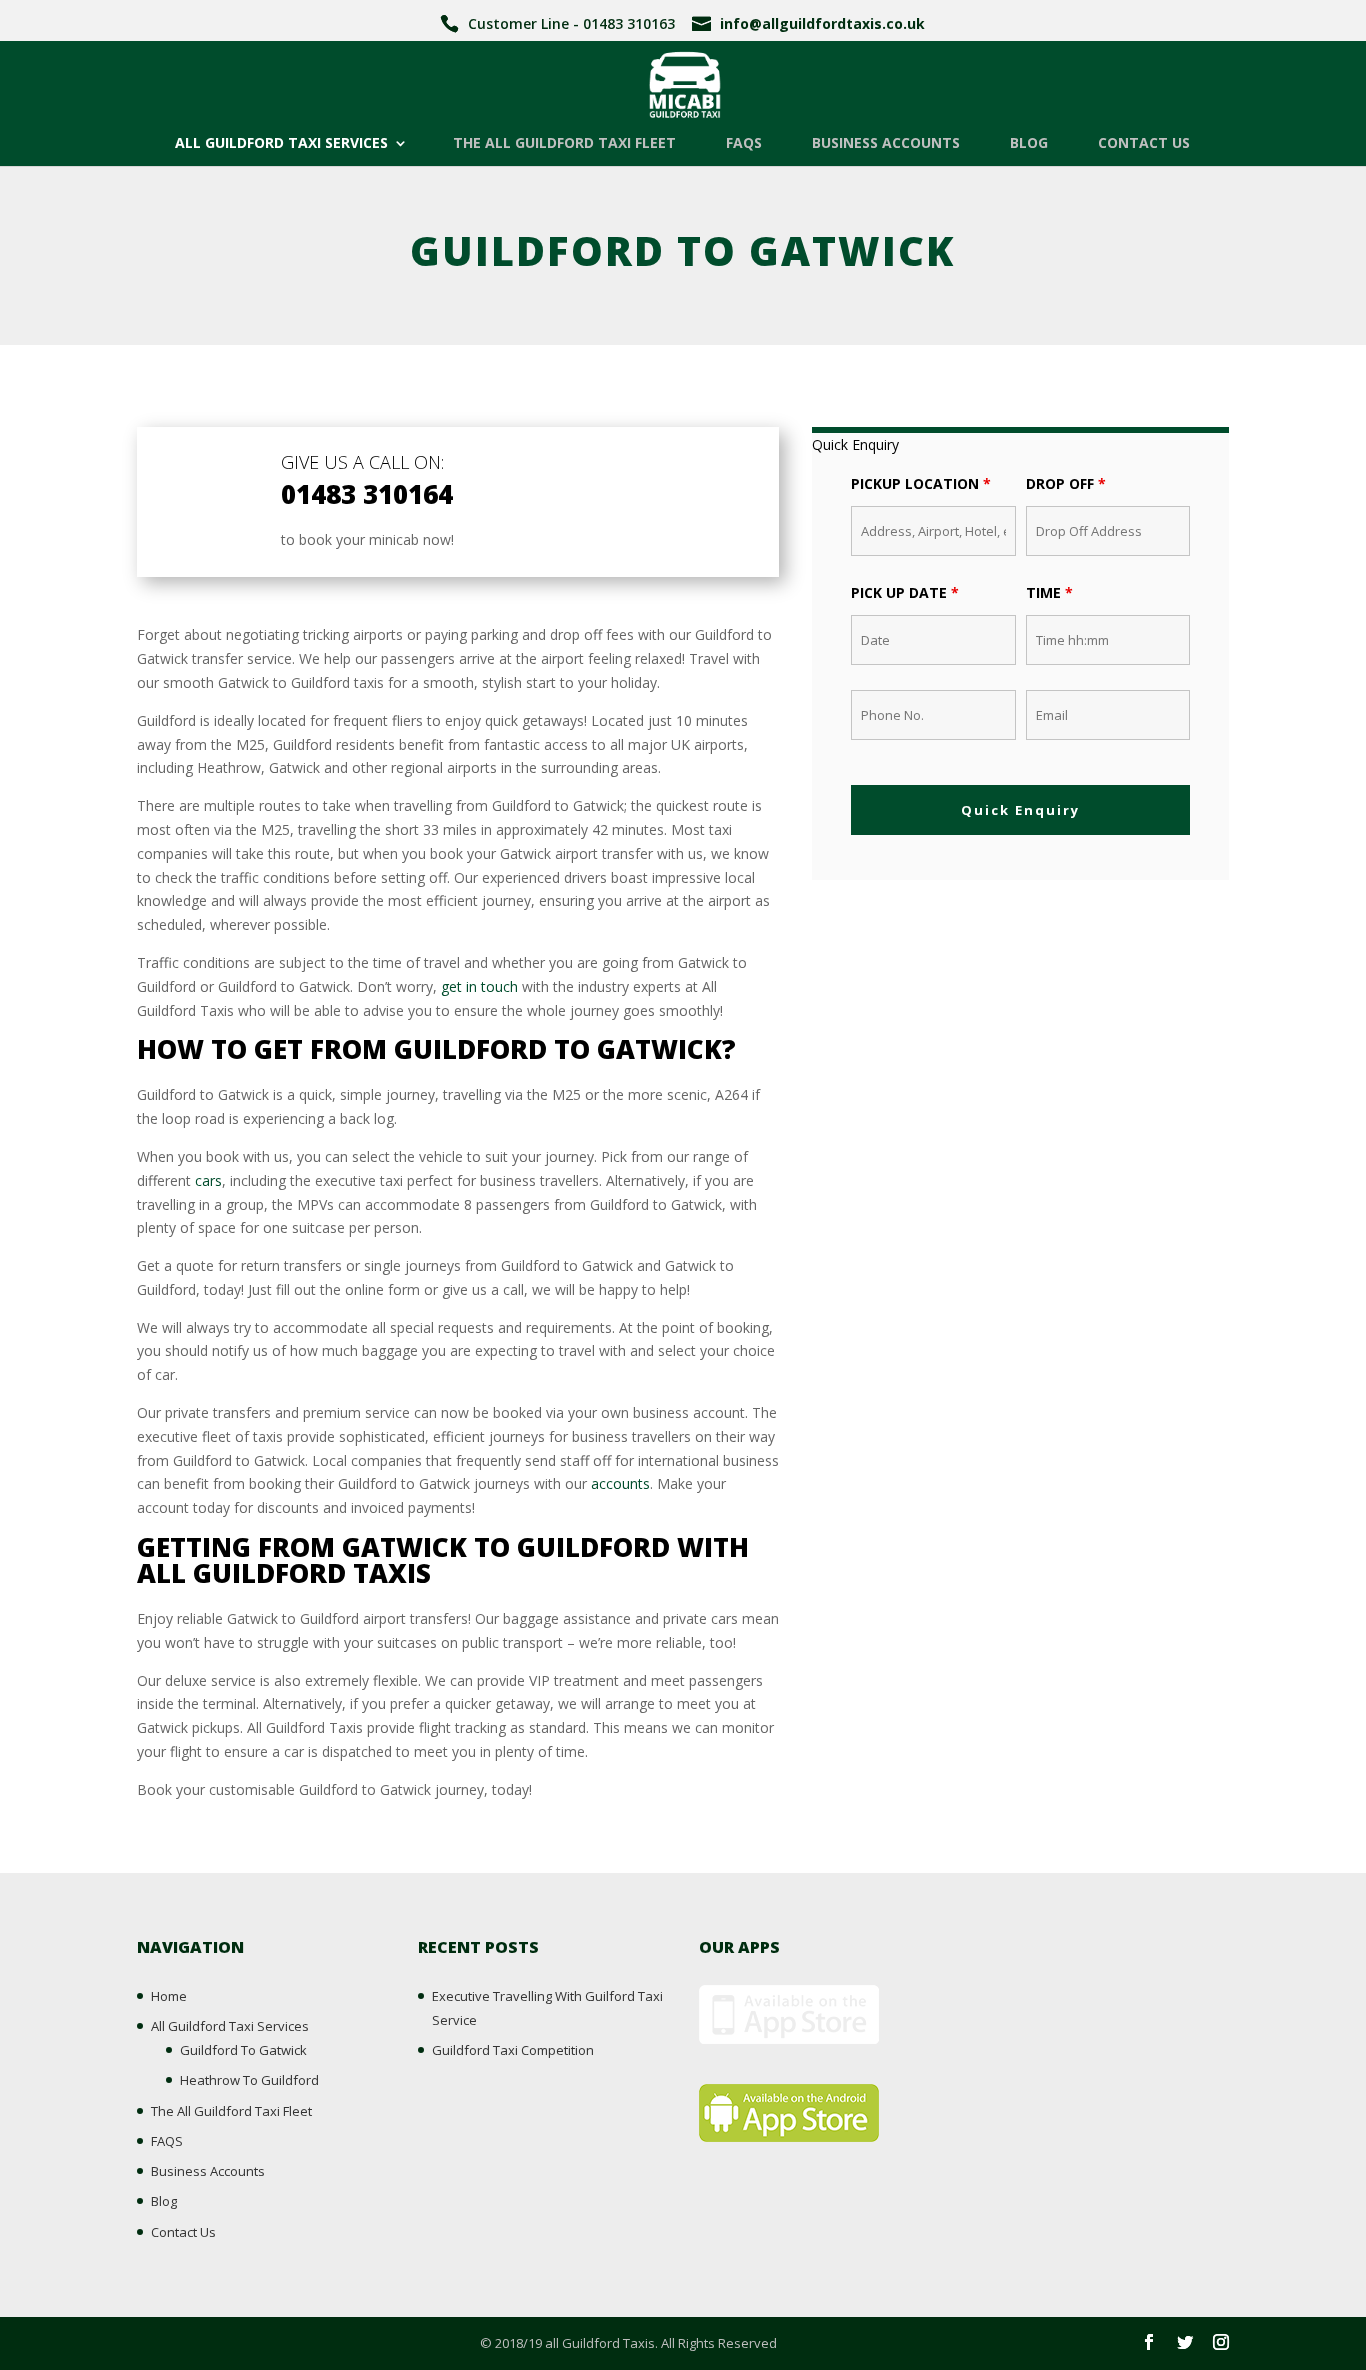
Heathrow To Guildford (249, 2080)
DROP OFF (1066, 483)
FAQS (744, 144)
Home (169, 1996)
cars (208, 1180)
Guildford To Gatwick (243, 2050)
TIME (1049, 592)
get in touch (479, 986)
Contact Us (1144, 144)
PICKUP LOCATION (921, 483)
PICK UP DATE (905, 592)
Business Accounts (886, 144)
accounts (620, 1483)
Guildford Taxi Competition (513, 2050)
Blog (1029, 144)
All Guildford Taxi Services (281, 144)
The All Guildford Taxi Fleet (564, 144)
